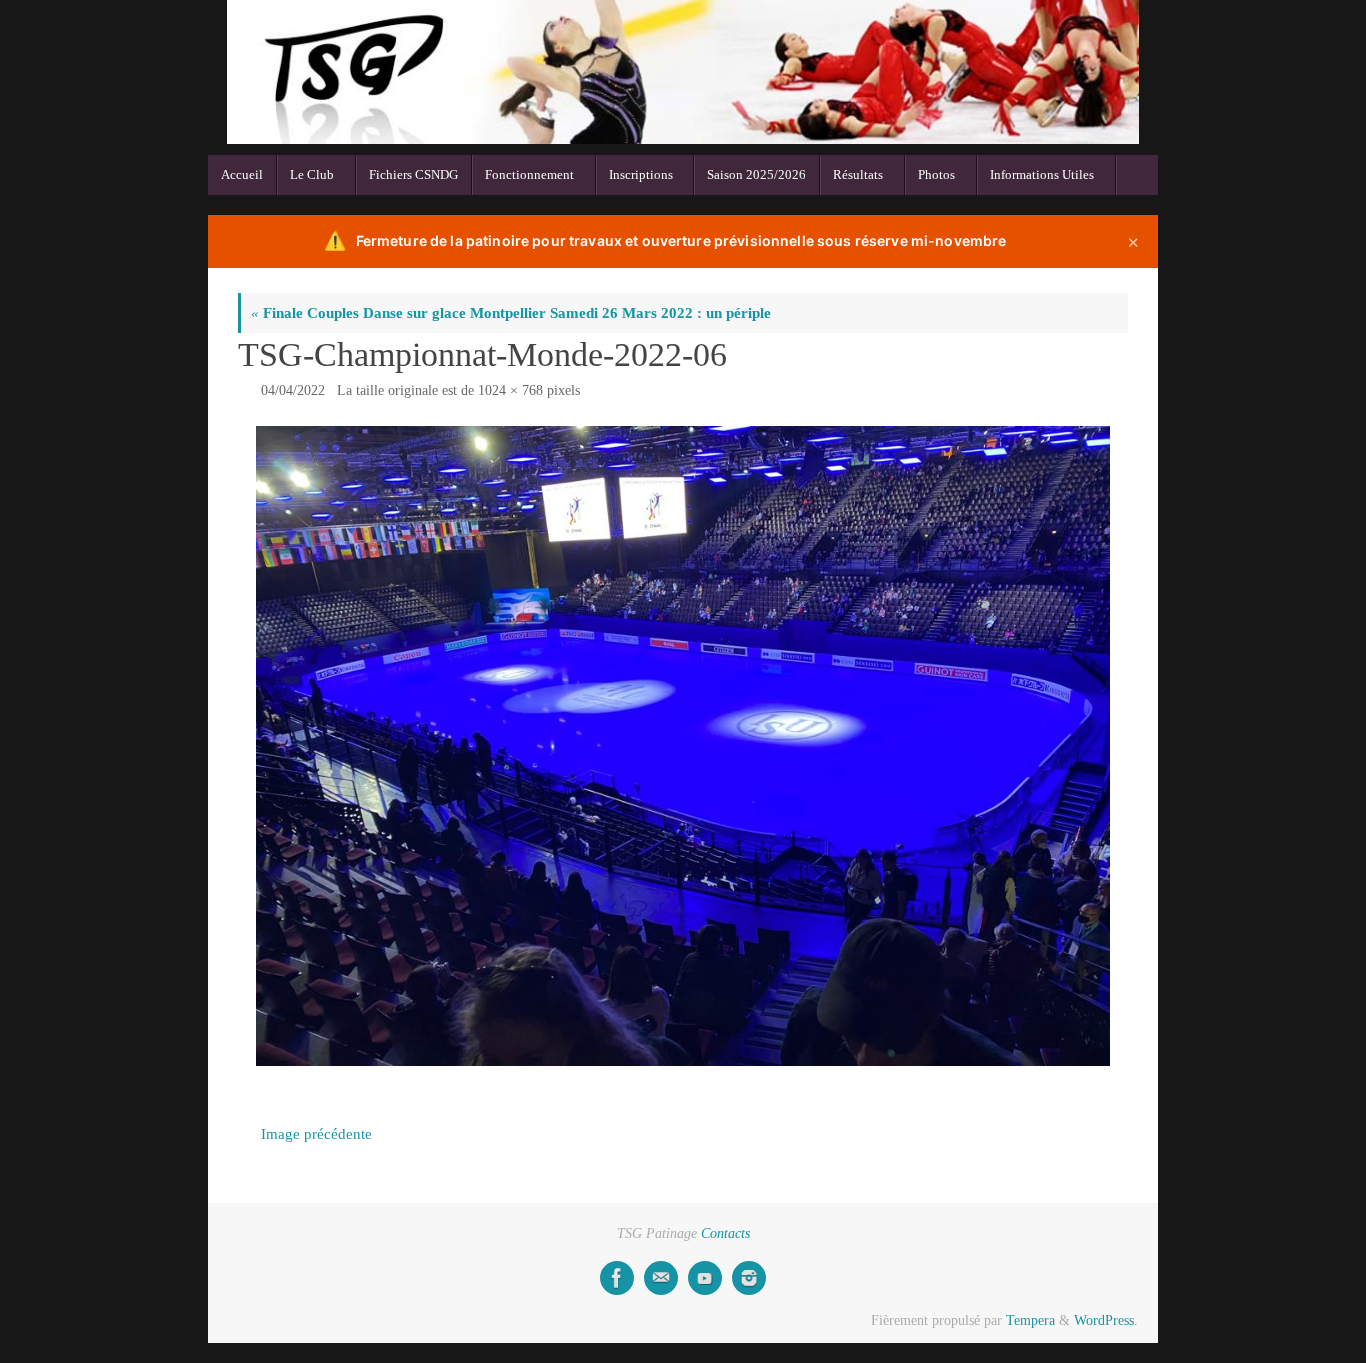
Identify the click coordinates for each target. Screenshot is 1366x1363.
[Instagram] (749, 1278)
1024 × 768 (510, 390)
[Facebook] (617, 1278)
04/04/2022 (293, 390)
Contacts (725, 1233)
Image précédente (316, 1134)
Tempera (1030, 1320)
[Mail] (661, 1278)
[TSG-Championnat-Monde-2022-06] (683, 746)
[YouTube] (705, 1278)
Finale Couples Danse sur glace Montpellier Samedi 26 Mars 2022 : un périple (511, 313)
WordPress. (1106, 1320)
